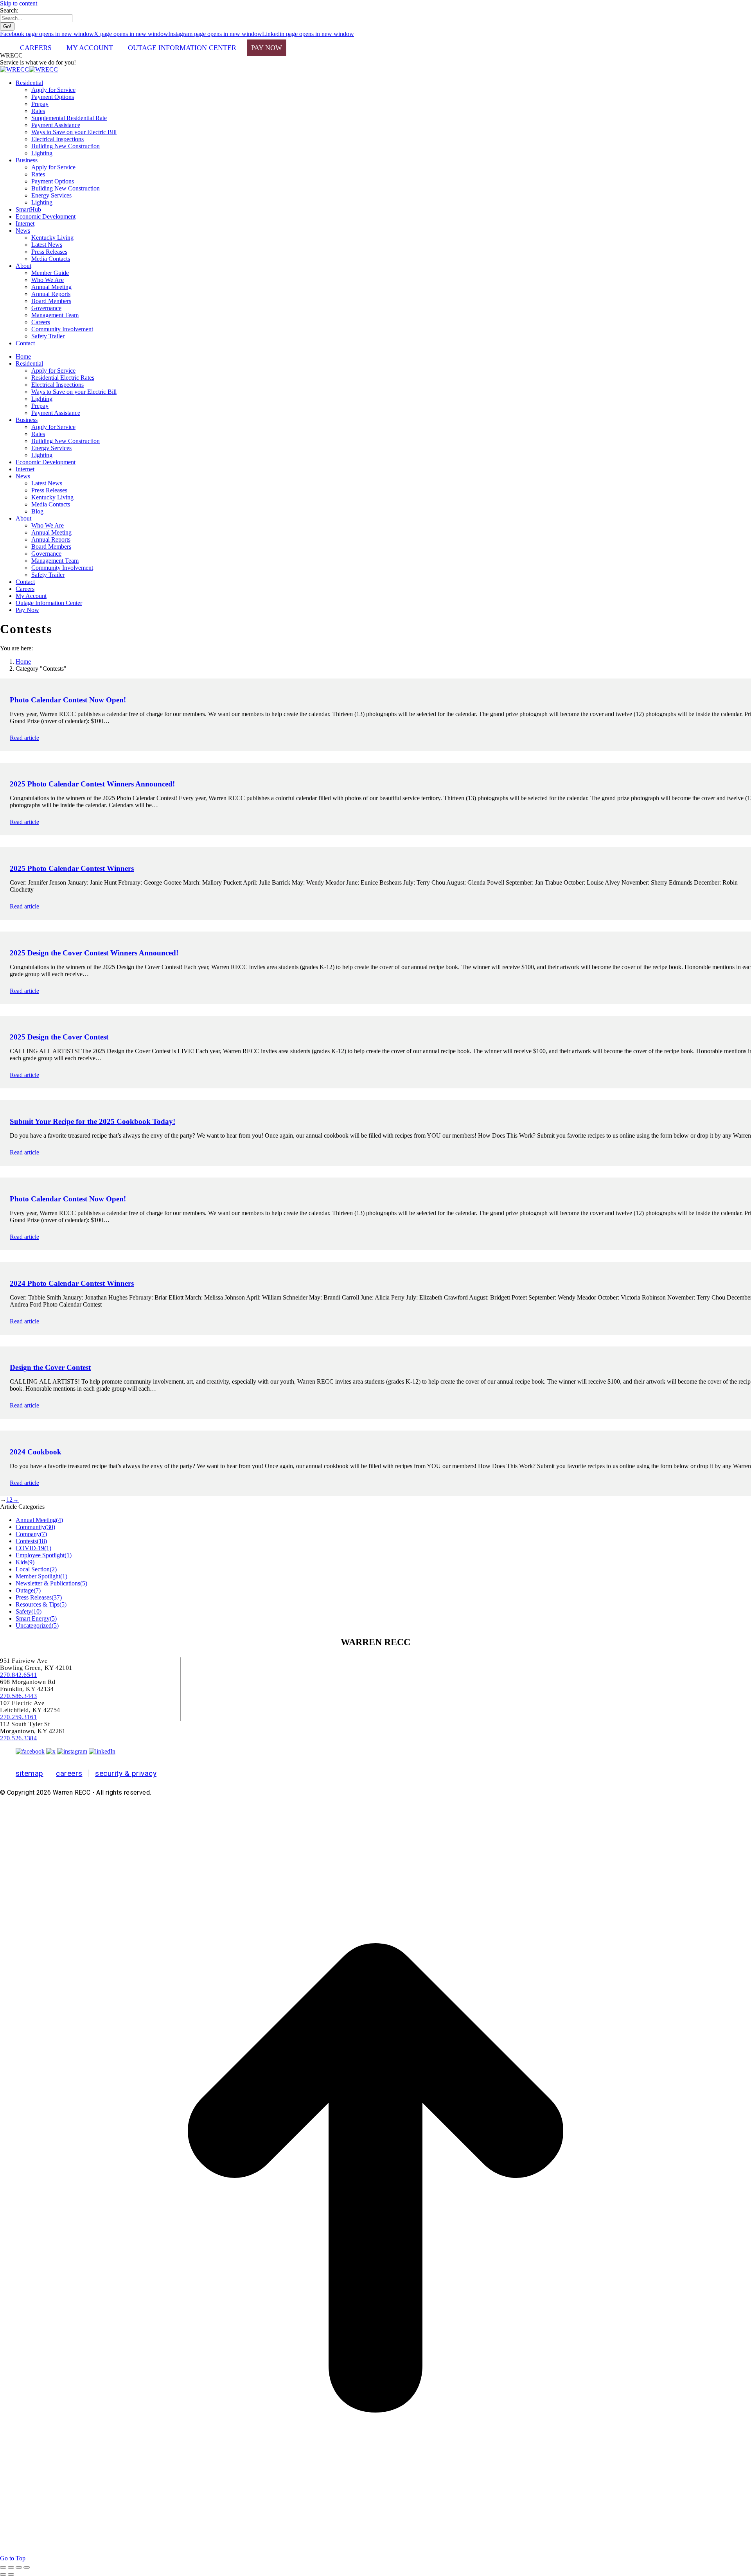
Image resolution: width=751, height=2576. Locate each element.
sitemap (30, 1773)
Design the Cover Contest (50, 1367)
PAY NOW (267, 48)
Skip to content (19, 3)
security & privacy (126, 1773)
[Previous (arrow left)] (3, 2574)
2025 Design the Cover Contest (59, 1037)
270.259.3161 (18, 1717)
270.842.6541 (18, 1675)
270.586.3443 (18, 1696)
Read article (24, 738)
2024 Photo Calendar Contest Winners (72, 1283)
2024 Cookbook (36, 1452)
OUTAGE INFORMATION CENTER (182, 48)
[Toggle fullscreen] (19, 2567)
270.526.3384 (18, 1738)
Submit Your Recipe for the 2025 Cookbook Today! (93, 1121)
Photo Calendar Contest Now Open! (68, 700)
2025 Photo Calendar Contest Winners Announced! (92, 784)
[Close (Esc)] (3, 2567)
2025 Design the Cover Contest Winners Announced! (94, 953)
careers (69, 1773)
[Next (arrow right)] (11, 2574)
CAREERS (36, 48)
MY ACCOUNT (90, 48)
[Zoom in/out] (27, 2567)
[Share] (11, 2567)
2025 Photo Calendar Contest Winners (72, 868)
